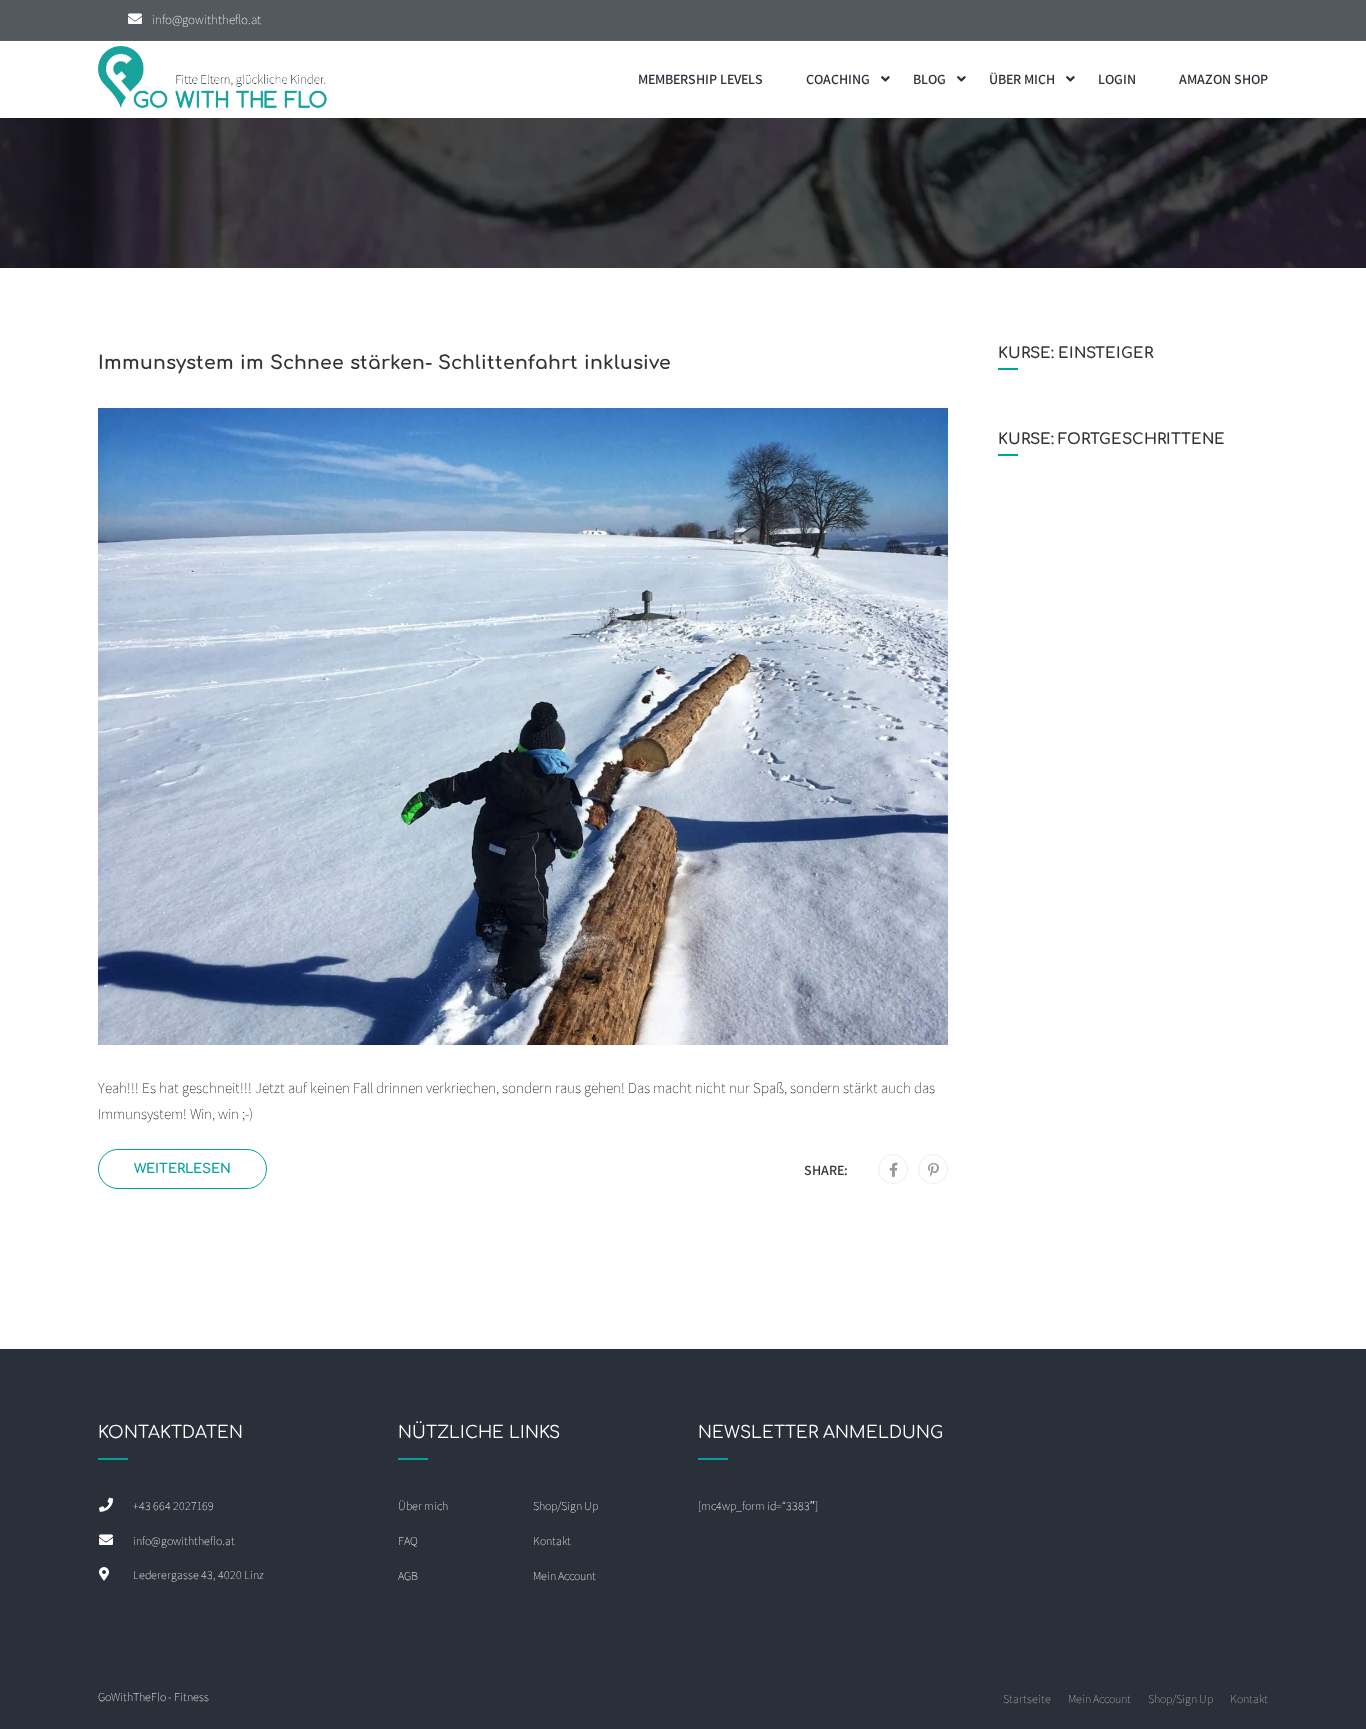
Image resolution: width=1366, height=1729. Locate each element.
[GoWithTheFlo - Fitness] (213, 79)
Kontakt (552, 1540)
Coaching (838, 79)
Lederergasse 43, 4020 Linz (198, 1574)
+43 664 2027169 (173, 1505)
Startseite (1027, 1698)
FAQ (408, 1540)
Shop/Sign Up (565, 1505)
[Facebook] (893, 1170)
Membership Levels (700, 79)
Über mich (1022, 79)
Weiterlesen (182, 1168)
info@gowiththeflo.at (206, 19)
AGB (408, 1575)
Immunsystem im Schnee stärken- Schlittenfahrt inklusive (384, 362)
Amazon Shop (1223, 79)
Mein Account (564, 1575)
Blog (929, 79)
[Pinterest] (933, 1170)
